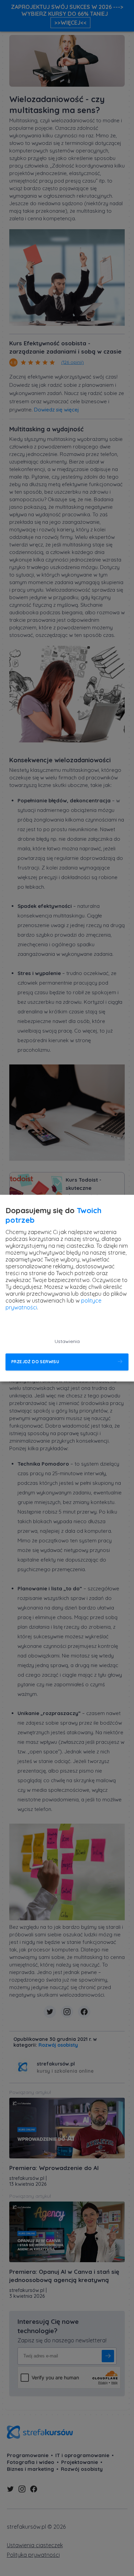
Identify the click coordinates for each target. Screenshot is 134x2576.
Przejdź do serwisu (35, 1362)
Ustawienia (67, 1341)
